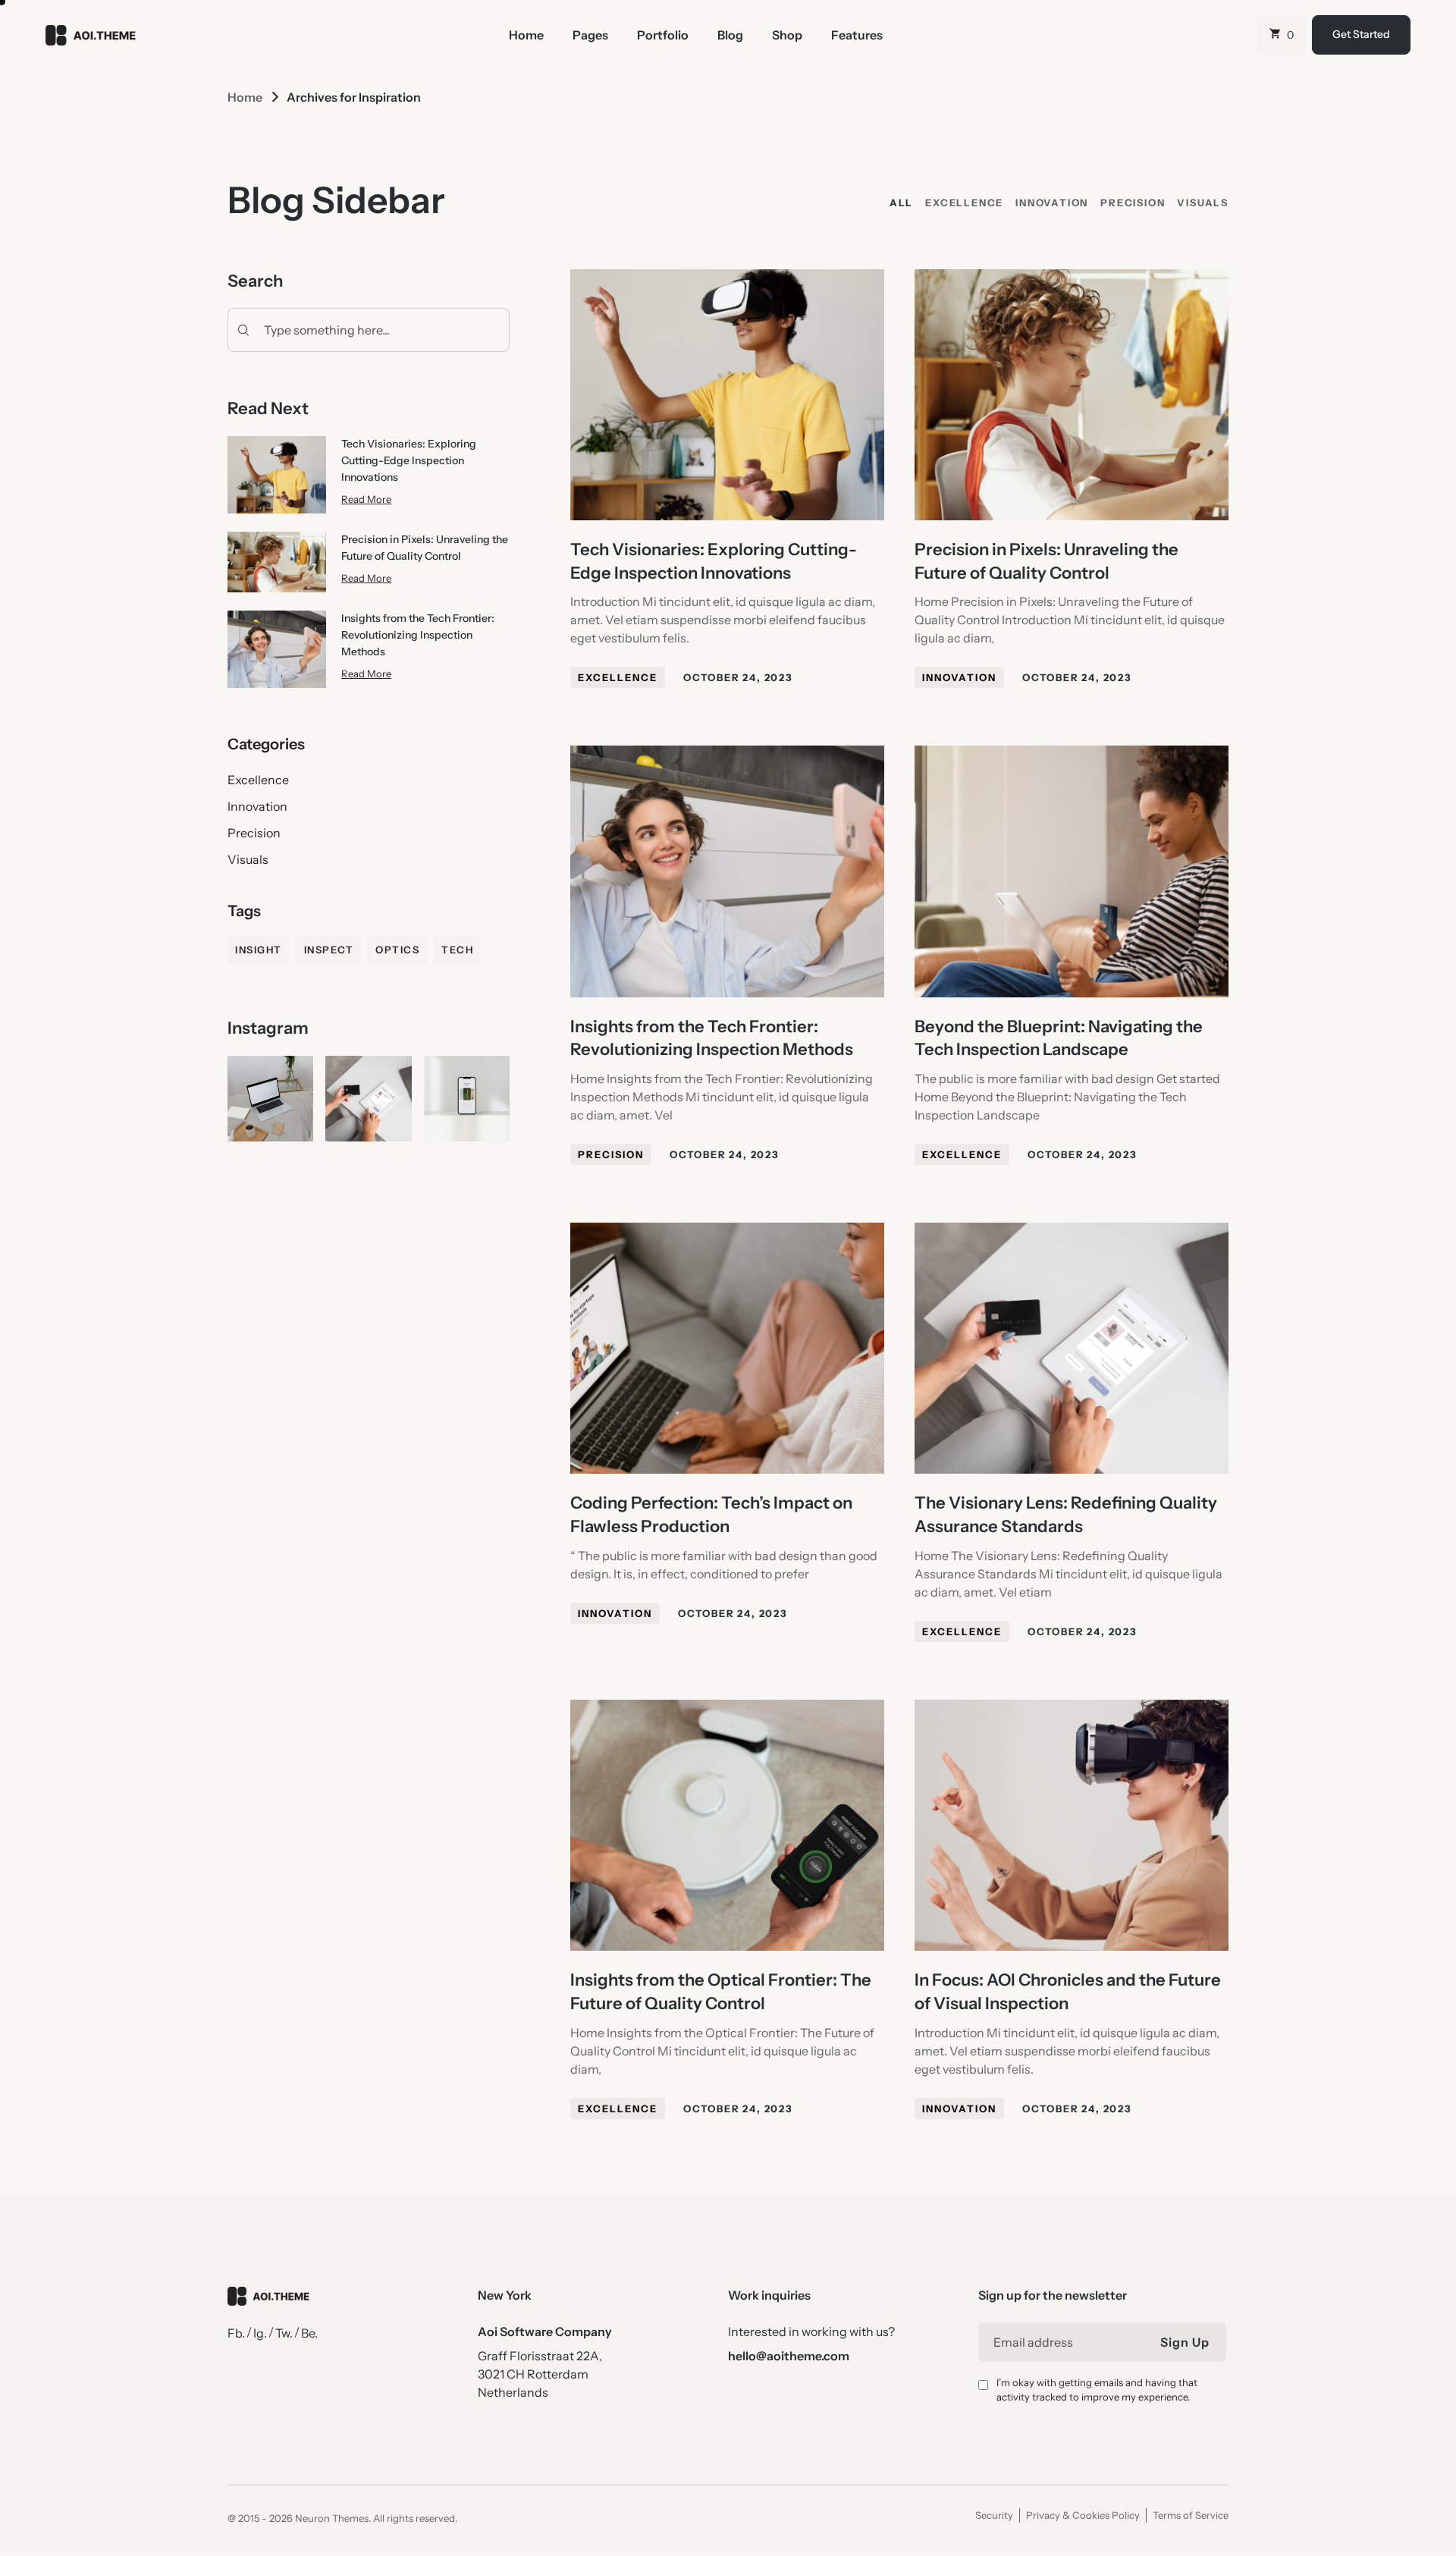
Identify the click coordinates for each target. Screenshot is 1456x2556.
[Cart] (1281, 35)
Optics (397, 950)
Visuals (248, 859)
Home (526, 35)
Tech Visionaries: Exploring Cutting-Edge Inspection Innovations (409, 460)
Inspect (329, 950)
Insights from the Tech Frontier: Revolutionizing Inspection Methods (418, 635)
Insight (259, 950)
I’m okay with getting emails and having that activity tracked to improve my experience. (1097, 2390)
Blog (730, 35)
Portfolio (663, 35)
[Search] (240, 330)
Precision (254, 833)
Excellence (258, 780)
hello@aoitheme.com (789, 2356)
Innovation (257, 806)
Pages (590, 35)
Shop (787, 35)
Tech (457, 950)
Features (857, 35)
